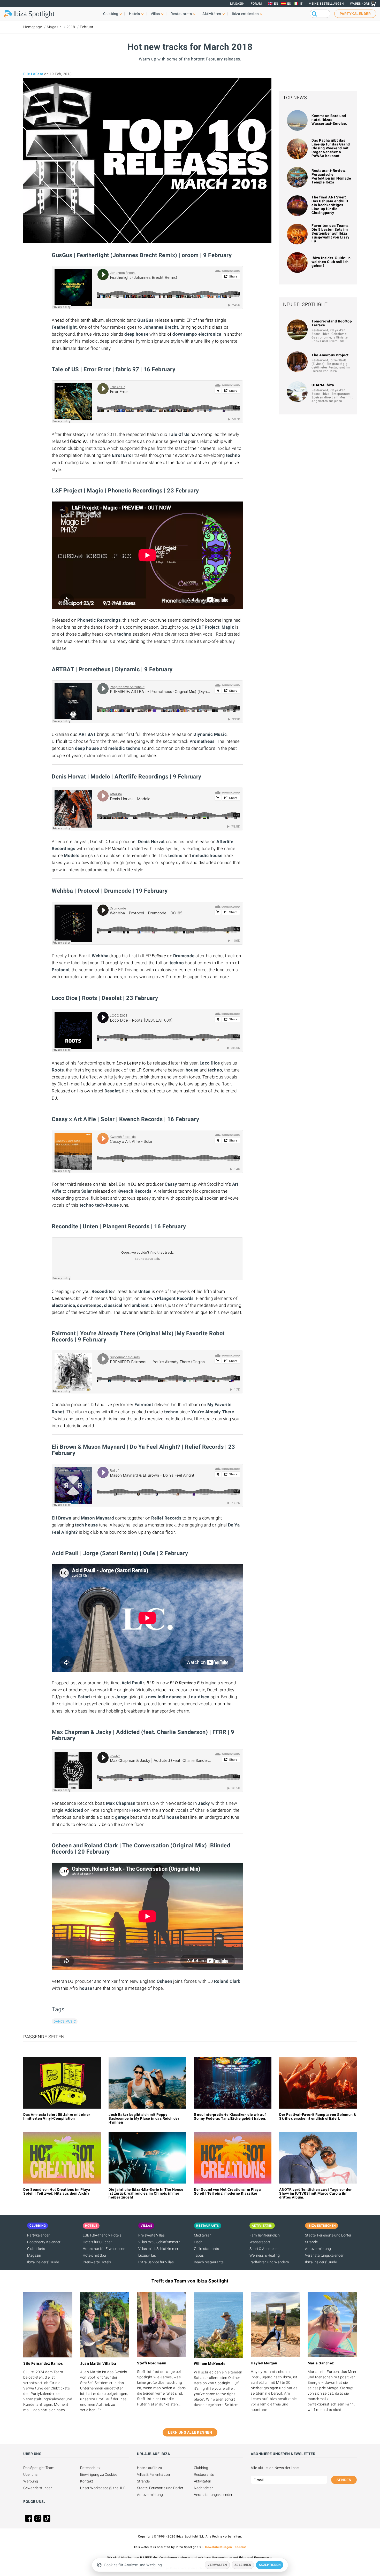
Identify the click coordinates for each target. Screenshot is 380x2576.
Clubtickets (36, 2249)
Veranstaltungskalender (324, 2255)
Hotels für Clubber (97, 2242)
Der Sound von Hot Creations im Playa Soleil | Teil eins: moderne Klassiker (227, 2191)
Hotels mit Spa (94, 2255)
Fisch (198, 2242)
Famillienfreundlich (265, 2235)
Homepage (33, 27)
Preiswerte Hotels (97, 2262)
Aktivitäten (203, 2481)
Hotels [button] (135, 14)
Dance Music (65, 2021)
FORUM (256, 4)
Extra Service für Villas (156, 2262)
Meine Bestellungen (326, 4)
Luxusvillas (147, 2255)
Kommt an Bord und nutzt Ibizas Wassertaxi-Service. (329, 120)
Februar (87, 27)
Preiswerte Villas (151, 2235)
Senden (344, 2480)
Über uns (30, 2474)
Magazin (237, 4)
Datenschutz (90, 2468)
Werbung (31, 2481)
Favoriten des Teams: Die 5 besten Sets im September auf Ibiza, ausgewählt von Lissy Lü (330, 233)
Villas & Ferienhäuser (154, 2474)
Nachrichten (204, 2488)
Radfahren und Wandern (269, 2262)
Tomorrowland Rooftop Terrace (332, 323)
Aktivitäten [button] (212, 14)
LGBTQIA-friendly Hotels (102, 2235)
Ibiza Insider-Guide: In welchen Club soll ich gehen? (331, 262)
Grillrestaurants (206, 2249)
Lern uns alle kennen (190, 2432)
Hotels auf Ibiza (150, 2468)
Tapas (199, 2255)
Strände (311, 2242)
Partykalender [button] (355, 14)
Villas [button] (155, 14)
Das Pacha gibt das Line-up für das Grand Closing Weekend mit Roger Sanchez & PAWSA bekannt (331, 148)
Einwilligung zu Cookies (99, 2474)
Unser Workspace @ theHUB (103, 2488)
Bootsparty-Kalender (44, 2242)
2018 (71, 27)
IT (301, 4)
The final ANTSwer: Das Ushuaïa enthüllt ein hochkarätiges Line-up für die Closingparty (330, 205)
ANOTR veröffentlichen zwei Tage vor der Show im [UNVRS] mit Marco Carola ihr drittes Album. (316, 2193)
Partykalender (38, 2235)
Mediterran (203, 2235)
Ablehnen (243, 2565)
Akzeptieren (270, 2565)
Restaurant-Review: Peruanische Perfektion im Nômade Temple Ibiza (331, 176)
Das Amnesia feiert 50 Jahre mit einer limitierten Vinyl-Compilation (57, 2116)
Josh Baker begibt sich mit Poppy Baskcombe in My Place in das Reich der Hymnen (144, 2118)
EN (276, 4)
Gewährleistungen (38, 2488)
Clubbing (201, 2468)
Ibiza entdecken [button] (245, 14)
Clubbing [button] (111, 14)
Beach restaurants (209, 2262)
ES (289, 4)
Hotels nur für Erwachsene (104, 2249)
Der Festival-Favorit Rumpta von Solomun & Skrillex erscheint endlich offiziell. (318, 2116)
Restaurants (204, 2474)
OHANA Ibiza (323, 385)
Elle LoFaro (33, 74)
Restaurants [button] (181, 14)
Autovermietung (318, 2249)
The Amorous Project (330, 355)
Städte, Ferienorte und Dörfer (328, 2235)
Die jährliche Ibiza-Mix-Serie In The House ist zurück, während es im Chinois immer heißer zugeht (146, 2193)
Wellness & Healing (265, 2255)
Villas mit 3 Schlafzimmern (159, 2242)
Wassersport (260, 2242)
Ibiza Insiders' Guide (43, 2262)
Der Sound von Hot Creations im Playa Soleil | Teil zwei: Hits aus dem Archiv (57, 2191)
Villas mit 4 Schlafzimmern (159, 2249)
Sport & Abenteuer (264, 2249)
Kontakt (87, 2481)
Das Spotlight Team (39, 2468)
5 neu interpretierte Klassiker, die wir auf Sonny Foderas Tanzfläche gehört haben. (230, 2116)
